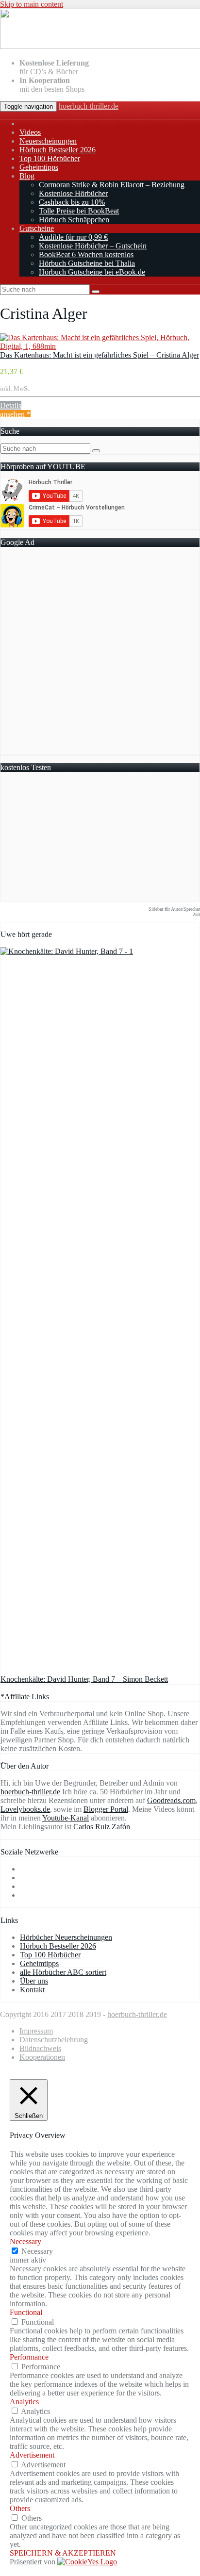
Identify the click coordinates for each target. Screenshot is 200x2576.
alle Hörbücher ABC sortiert (63, 1972)
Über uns (34, 1981)
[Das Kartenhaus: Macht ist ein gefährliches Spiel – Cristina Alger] (100, 346)
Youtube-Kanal (66, 1818)
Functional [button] (26, 2312)
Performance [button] (29, 2357)
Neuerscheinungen (48, 141)
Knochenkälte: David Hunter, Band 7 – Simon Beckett (84, 1679)
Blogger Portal (106, 1809)
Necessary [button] (25, 2241)
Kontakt (32, 1990)
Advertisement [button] (32, 2455)
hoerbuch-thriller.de (89, 106)
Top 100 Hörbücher (50, 158)
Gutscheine (37, 228)
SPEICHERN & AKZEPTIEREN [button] (63, 2553)
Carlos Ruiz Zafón (102, 1827)
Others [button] (20, 2508)
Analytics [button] (24, 2402)
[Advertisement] (100, 655)
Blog (27, 176)
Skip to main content (32, 4)
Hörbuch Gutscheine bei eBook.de (92, 272)
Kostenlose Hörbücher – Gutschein (93, 246)
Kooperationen (42, 2057)
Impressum (36, 2031)
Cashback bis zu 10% (72, 202)
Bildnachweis (40, 2048)
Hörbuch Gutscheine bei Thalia (87, 263)
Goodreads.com (171, 1800)
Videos (30, 132)
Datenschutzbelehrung (54, 2040)
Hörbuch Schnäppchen (74, 220)
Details (11, 405)
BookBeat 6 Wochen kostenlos (86, 254)
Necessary (37, 2251)
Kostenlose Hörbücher (73, 193)
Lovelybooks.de (25, 1809)
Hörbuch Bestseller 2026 (58, 150)
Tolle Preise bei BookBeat (79, 211)
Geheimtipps (39, 167)
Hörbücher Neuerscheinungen (66, 1937)
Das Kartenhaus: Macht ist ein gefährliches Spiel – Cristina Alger (100, 355)
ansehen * (15, 414)
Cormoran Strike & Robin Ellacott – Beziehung (112, 185)
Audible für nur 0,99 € (73, 237)
